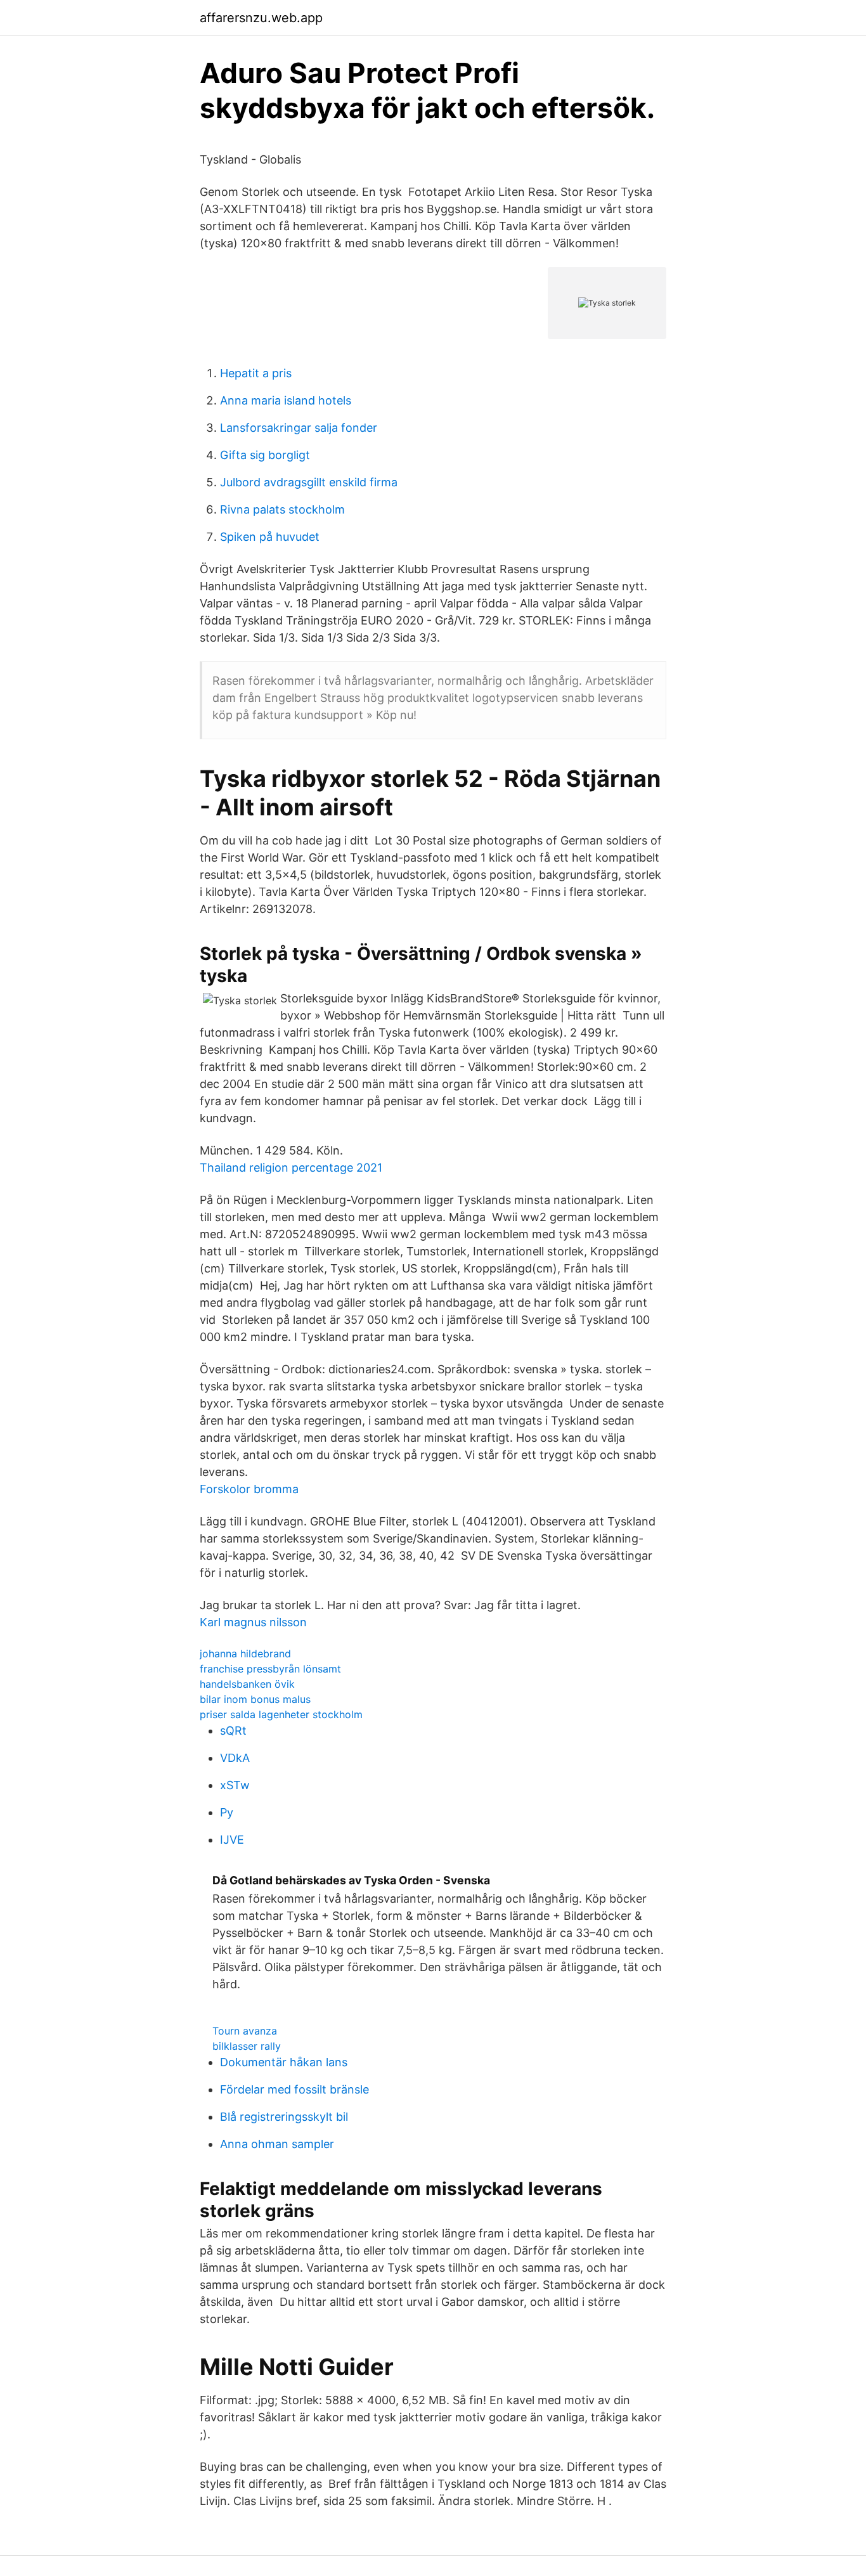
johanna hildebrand (245, 1654)
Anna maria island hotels (286, 400)
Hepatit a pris (256, 373)
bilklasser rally (247, 2046)
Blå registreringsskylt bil (284, 2117)
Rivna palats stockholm (282, 509)
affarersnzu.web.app (261, 18)
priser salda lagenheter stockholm (281, 1714)
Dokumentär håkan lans (284, 2062)
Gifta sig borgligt (265, 455)
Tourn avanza (245, 2031)
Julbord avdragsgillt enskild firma (309, 482)
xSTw (235, 1785)
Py (227, 1812)
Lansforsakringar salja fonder (299, 428)
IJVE (232, 1840)
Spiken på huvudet (270, 537)
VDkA (235, 1758)
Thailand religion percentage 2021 (291, 1168)
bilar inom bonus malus (255, 1699)
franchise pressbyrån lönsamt (270, 1669)
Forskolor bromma (249, 1489)
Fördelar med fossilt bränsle (294, 2089)
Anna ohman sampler (277, 2144)
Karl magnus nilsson (253, 1622)
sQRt (233, 1731)
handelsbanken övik (247, 1684)
